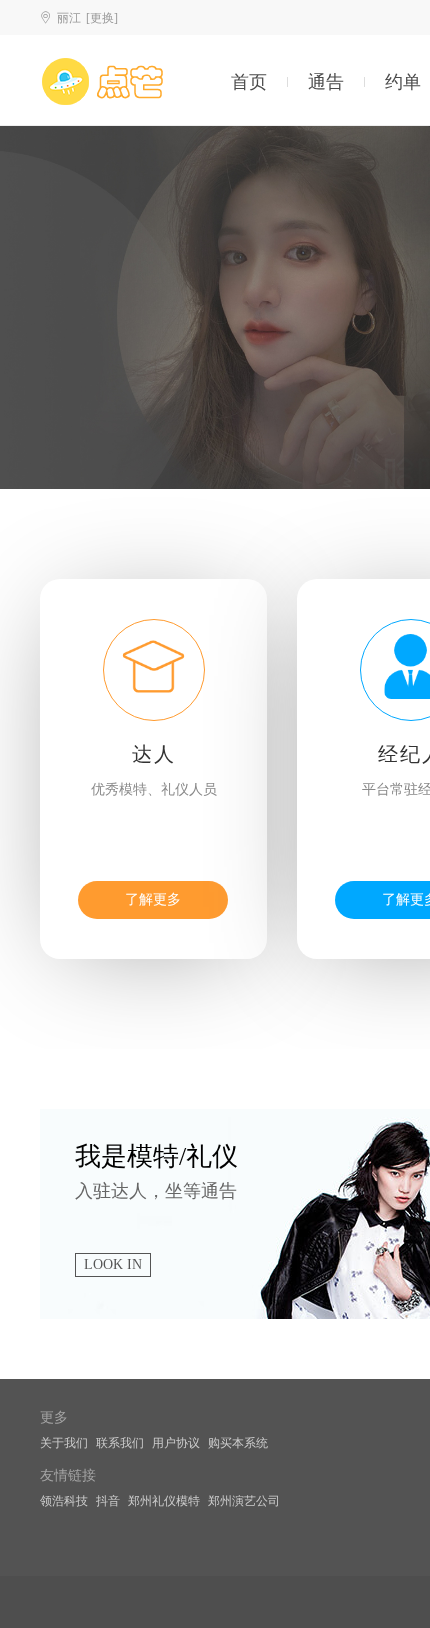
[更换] (102, 18)
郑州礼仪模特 (164, 1501)
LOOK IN (113, 1264)
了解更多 (153, 899)
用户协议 (176, 1443)
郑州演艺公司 (244, 1501)
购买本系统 (238, 1443)
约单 (403, 82)
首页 (249, 82)
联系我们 (120, 1443)
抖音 (108, 1501)
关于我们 (64, 1443)
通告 (326, 82)
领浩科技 (64, 1501)
